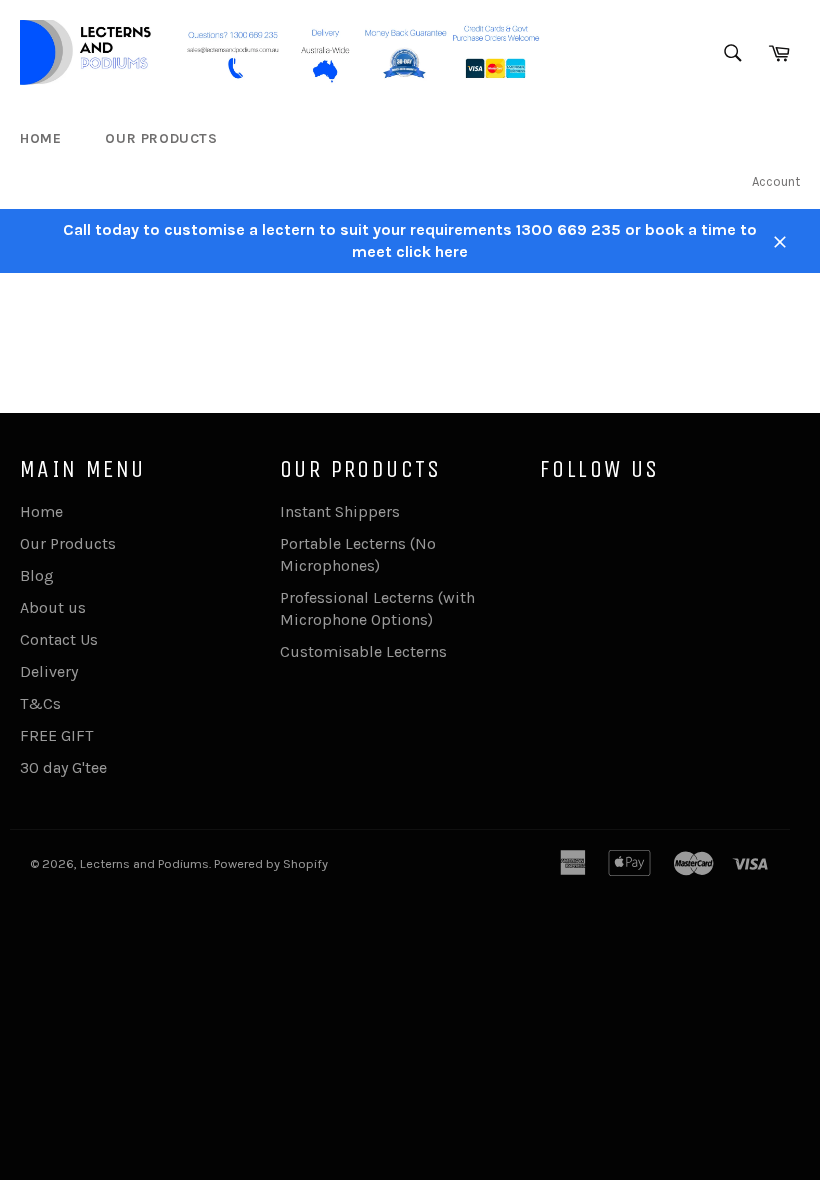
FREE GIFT (56, 735)
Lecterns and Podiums (144, 863)
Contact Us (59, 639)
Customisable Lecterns (363, 651)
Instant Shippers (340, 511)
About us (53, 607)
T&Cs (40, 703)
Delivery (49, 671)
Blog (37, 575)
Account (776, 181)
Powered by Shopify (271, 863)
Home (40, 138)
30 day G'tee (63, 767)
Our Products (161, 138)
